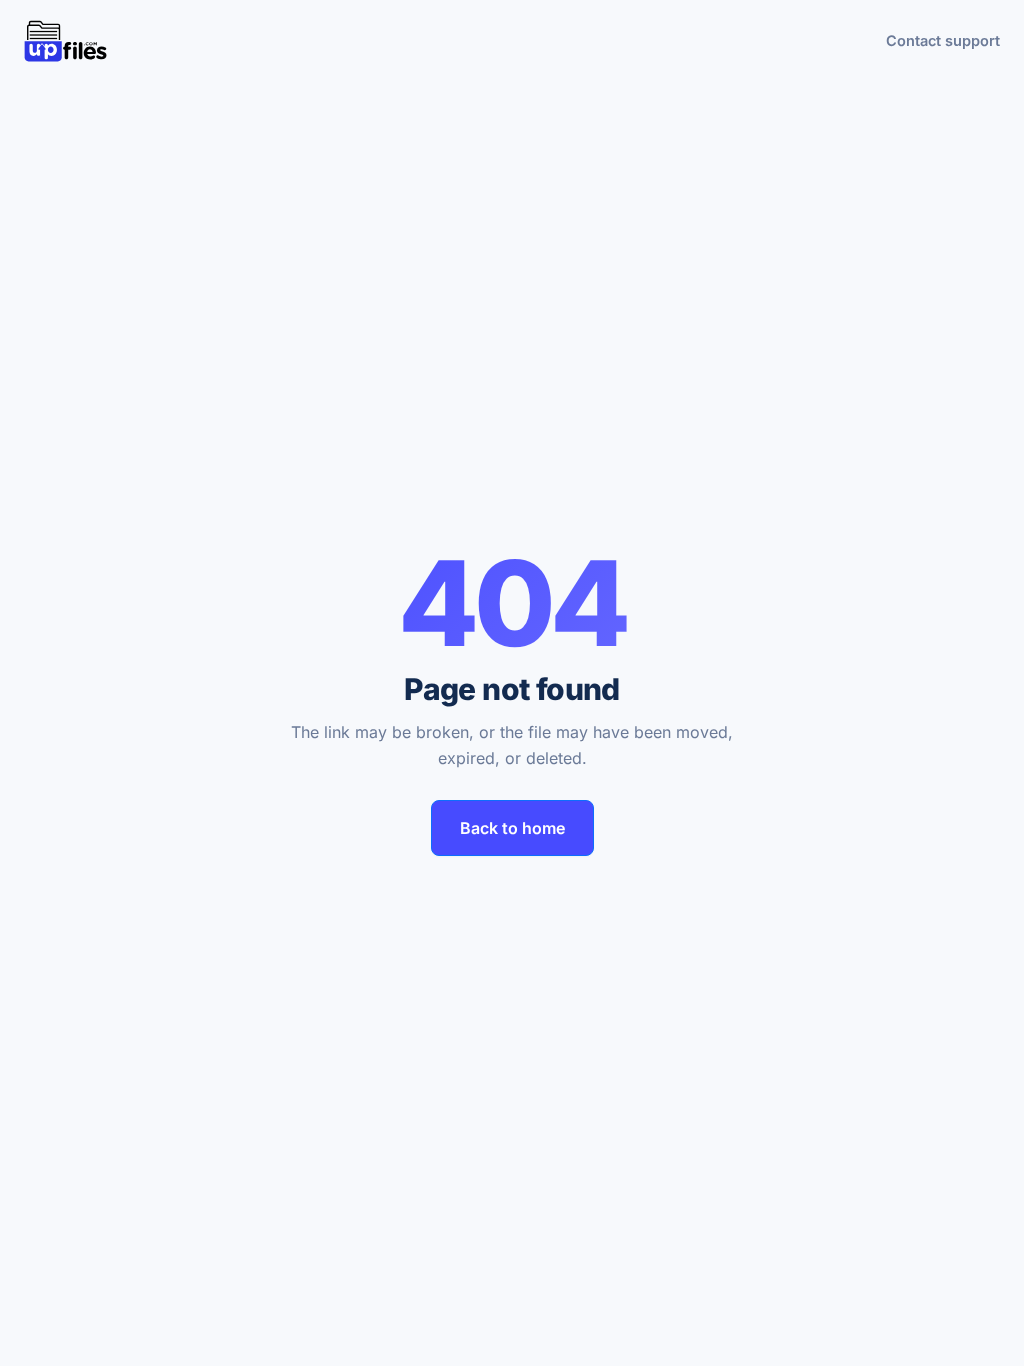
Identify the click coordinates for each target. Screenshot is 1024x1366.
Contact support (943, 40)
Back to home (512, 828)
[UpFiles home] (65, 41)
